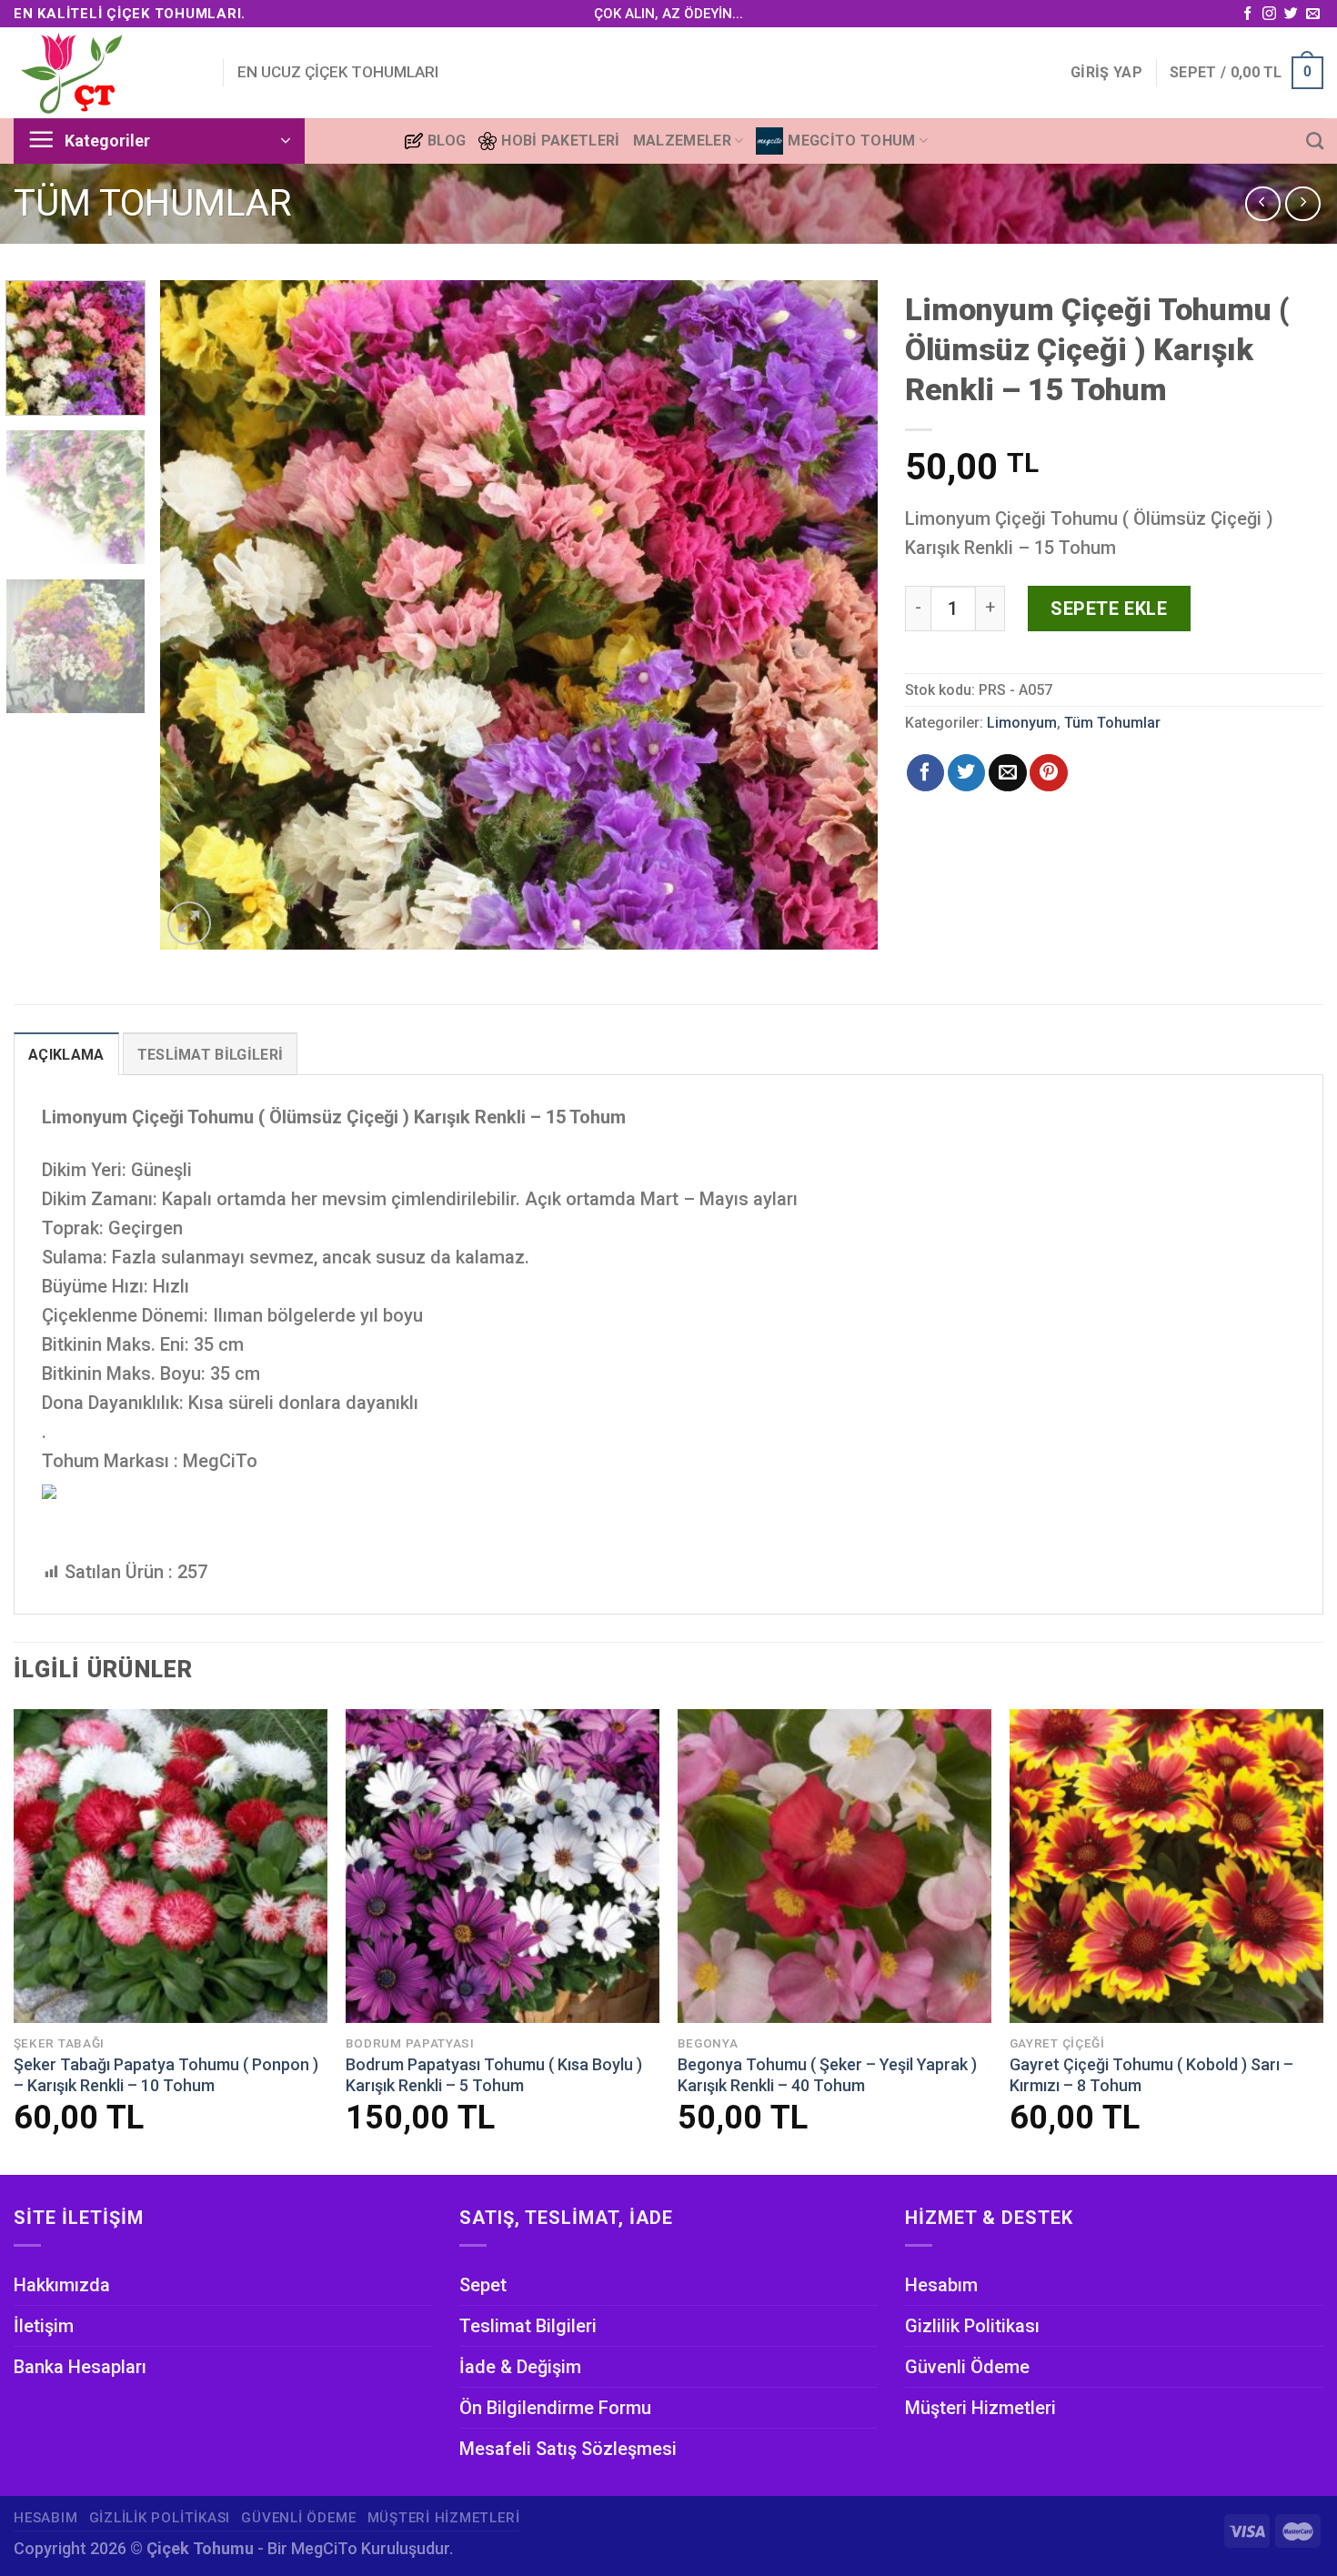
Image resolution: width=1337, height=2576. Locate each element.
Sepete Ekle (1109, 609)
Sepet (483, 2285)
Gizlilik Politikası (972, 2326)
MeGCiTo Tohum (851, 141)
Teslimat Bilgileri (528, 2326)
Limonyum (1022, 723)
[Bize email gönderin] (1313, 14)
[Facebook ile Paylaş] (925, 773)
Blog (447, 141)
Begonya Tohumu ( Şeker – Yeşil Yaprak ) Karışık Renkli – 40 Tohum (827, 2075)
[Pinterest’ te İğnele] (1048, 773)
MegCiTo (324, 2548)
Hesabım (941, 2285)
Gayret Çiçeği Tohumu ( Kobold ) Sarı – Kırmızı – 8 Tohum (1151, 2075)
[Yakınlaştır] (190, 924)
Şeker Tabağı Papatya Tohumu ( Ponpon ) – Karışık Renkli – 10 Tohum (166, 2075)
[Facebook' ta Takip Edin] (1247, 14)
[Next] (840, 614)
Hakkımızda (62, 2285)
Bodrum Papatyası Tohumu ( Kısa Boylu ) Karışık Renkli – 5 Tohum (494, 2075)
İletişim (44, 2326)
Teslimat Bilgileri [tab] (211, 1055)
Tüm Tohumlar (153, 203)
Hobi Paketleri (560, 141)
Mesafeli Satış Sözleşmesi (568, 2449)
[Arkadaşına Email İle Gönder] (1007, 773)
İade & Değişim (520, 2367)
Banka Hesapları (80, 2367)
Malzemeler (682, 141)
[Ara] (1315, 141)
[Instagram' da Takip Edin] (1269, 14)
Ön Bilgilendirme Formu (555, 2408)
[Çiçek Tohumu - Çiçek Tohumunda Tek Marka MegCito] (105, 73)
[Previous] (197, 614)
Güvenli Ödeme (967, 2367)
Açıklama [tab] (66, 1055)
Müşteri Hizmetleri (980, 2408)
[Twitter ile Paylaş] (966, 773)
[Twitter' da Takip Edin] (1291, 14)
